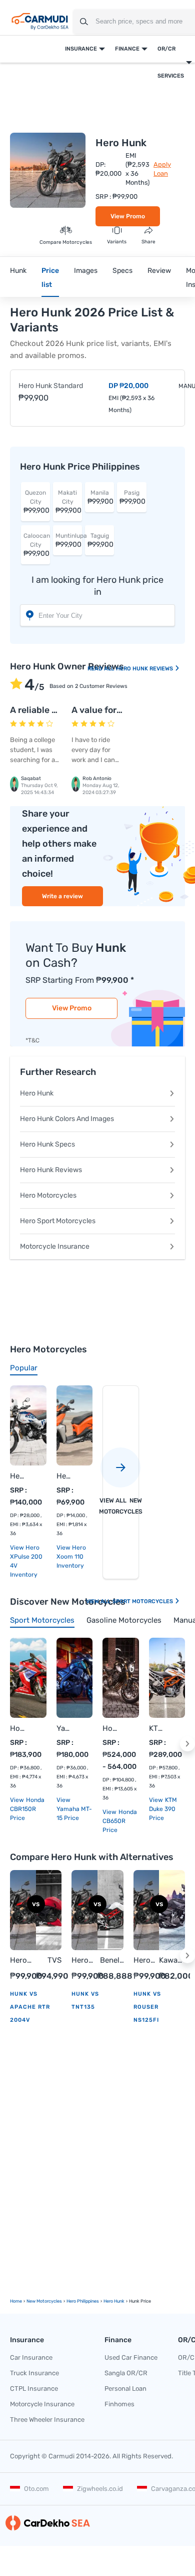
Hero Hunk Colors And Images (67, 1119)
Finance (127, 49)
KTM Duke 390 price (163, 1809)
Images (86, 271)
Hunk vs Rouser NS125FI (147, 2007)
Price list (50, 278)
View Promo (128, 216)
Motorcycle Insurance (55, 1246)
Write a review (62, 896)
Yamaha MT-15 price (74, 1813)
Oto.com (36, 2489)
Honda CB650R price (120, 1821)
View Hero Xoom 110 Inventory (71, 1557)
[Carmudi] (40, 22)
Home (16, 2301)
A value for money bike (119, 710)
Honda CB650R (111, 1728)
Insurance (81, 49)
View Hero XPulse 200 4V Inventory (26, 1561)
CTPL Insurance (34, 2388)
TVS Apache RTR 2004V (49, 1961)
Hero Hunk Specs (47, 1144)
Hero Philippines (83, 2301)
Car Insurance (31, 2357)
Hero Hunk (37, 1093)
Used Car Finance (131, 2357)
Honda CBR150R (18, 1728)
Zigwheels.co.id (100, 2489)
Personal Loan (125, 2388)
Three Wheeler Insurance (47, 2420)
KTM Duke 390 (157, 1728)
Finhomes (119, 2404)
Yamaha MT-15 (65, 1728)
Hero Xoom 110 (65, 1476)
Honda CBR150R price (27, 1809)
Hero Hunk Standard (51, 386)
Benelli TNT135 (110, 1961)
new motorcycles (44, 2301)
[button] (187, 1744)
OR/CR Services (171, 62)
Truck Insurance (34, 2373)
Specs (122, 271)
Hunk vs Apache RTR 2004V (30, 2007)
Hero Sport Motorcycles (58, 1221)
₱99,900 (36, 502)
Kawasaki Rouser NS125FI (172, 1961)
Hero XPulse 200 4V (18, 1476)
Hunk (18, 271)
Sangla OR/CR (126, 2373)
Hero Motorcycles (48, 1195)
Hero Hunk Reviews (145, 669)
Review (159, 271)
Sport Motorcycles (143, 1601)
